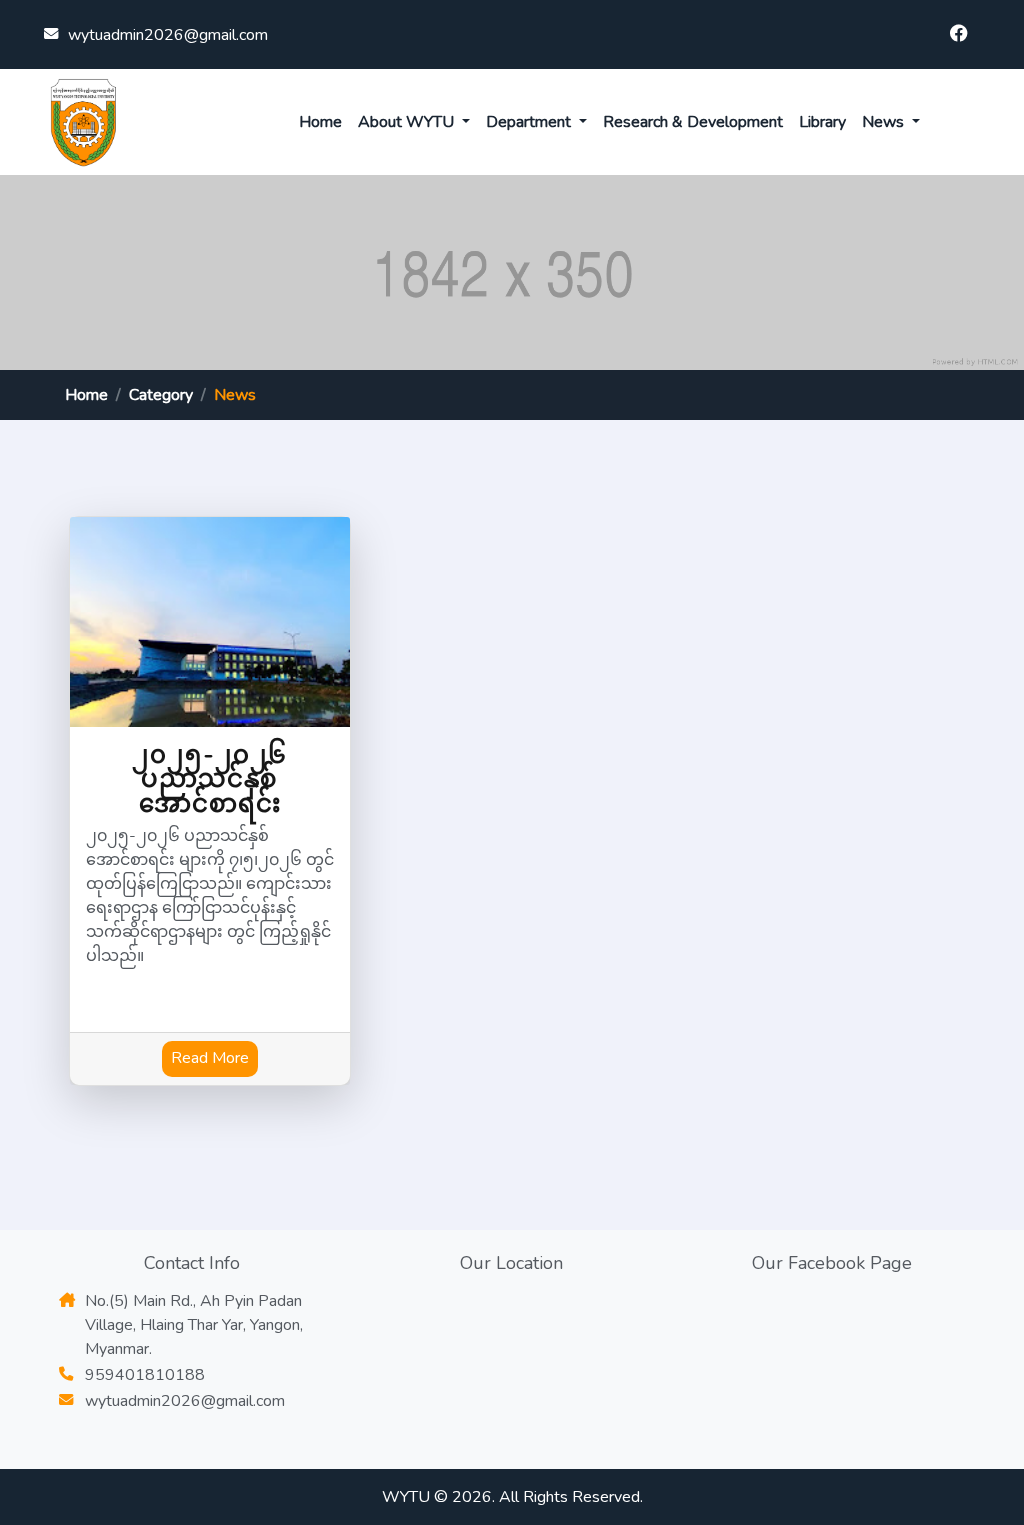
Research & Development (693, 122)
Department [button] (530, 122)
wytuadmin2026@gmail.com (168, 35)
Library (822, 122)
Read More (210, 1058)
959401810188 (145, 1375)
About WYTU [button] (408, 122)
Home (320, 122)
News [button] (885, 122)
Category (161, 395)
